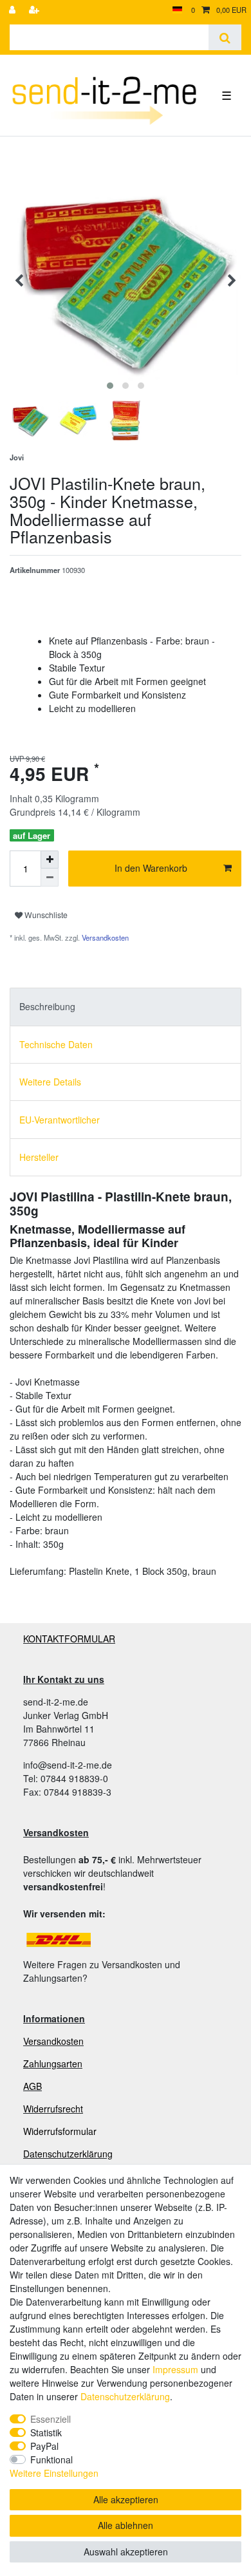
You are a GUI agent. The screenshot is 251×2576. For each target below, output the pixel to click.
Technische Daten (56, 1044)
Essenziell (51, 2419)
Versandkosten (104, 937)
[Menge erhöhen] (50, 860)
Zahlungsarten (53, 2064)
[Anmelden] (14, 10)
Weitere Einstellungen (54, 2473)
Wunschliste (45, 915)
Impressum (175, 2369)
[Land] (177, 10)
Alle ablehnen (126, 2525)
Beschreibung (47, 1006)
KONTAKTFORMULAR (69, 1639)
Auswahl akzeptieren (126, 2552)
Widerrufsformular (60, 2131)
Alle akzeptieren (126, 2499)
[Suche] (225, 37)
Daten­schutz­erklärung (125, 2396)
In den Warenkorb (151, 868)
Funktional (51, 2459)
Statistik (46, 2432)
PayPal (44, 2446)
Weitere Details (50, 1082)
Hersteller (39, 1157)
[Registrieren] (35, 10)
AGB (33, 2086)
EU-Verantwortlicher (60, 1120)
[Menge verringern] (50, 878)
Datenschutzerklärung (68, 2154)
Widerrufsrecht (53, 2109)
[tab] (126, 1007)
